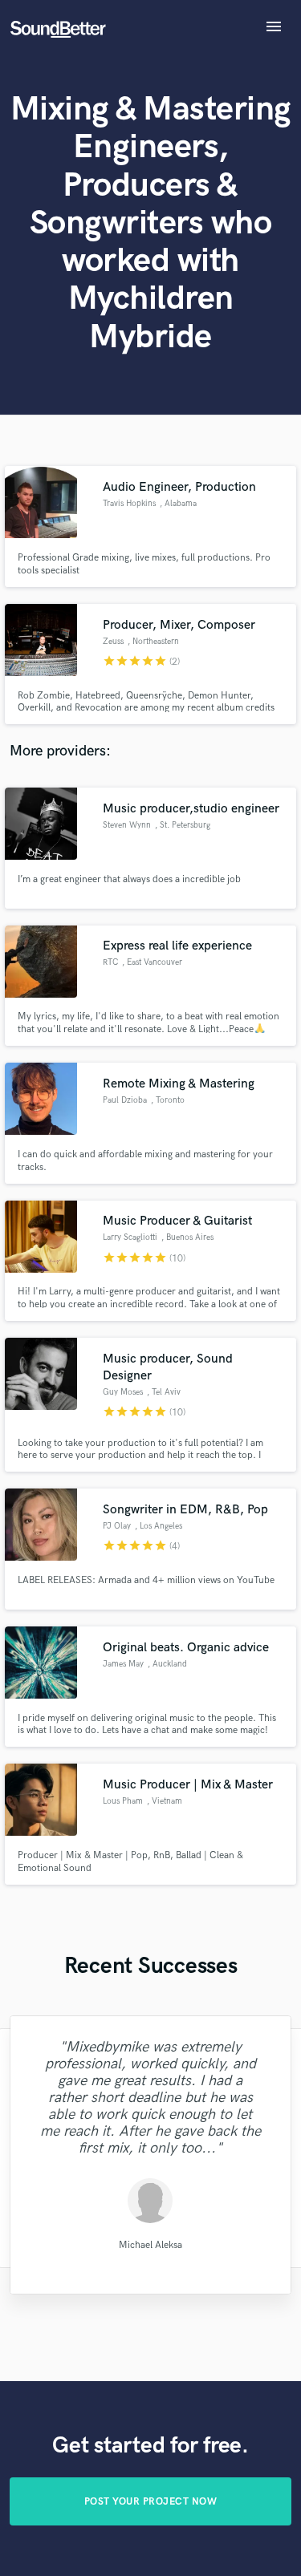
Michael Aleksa (150, 2244)
